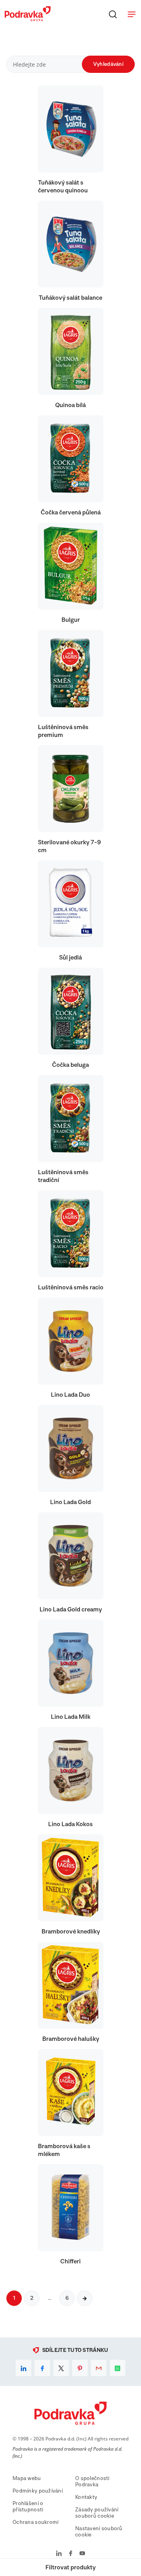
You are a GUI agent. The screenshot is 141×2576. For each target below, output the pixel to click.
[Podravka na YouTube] (82, 2554)
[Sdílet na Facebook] (42, 2368)
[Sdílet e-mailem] (99, 2368)
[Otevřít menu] (132, 14)
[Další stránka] (85, 2298)
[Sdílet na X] (61, 2368)
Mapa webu (27, 2478)
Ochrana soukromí (35, 2522)
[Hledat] (113, 14)
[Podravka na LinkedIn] (59, 2554)
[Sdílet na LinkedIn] (23, 2368)
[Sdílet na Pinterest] (80, 2368)
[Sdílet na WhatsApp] (117, 2368)
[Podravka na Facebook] (71, 2554)
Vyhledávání (108, 64)
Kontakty (86, 2497)
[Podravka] (28, 19)
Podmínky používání (38, 2491)
